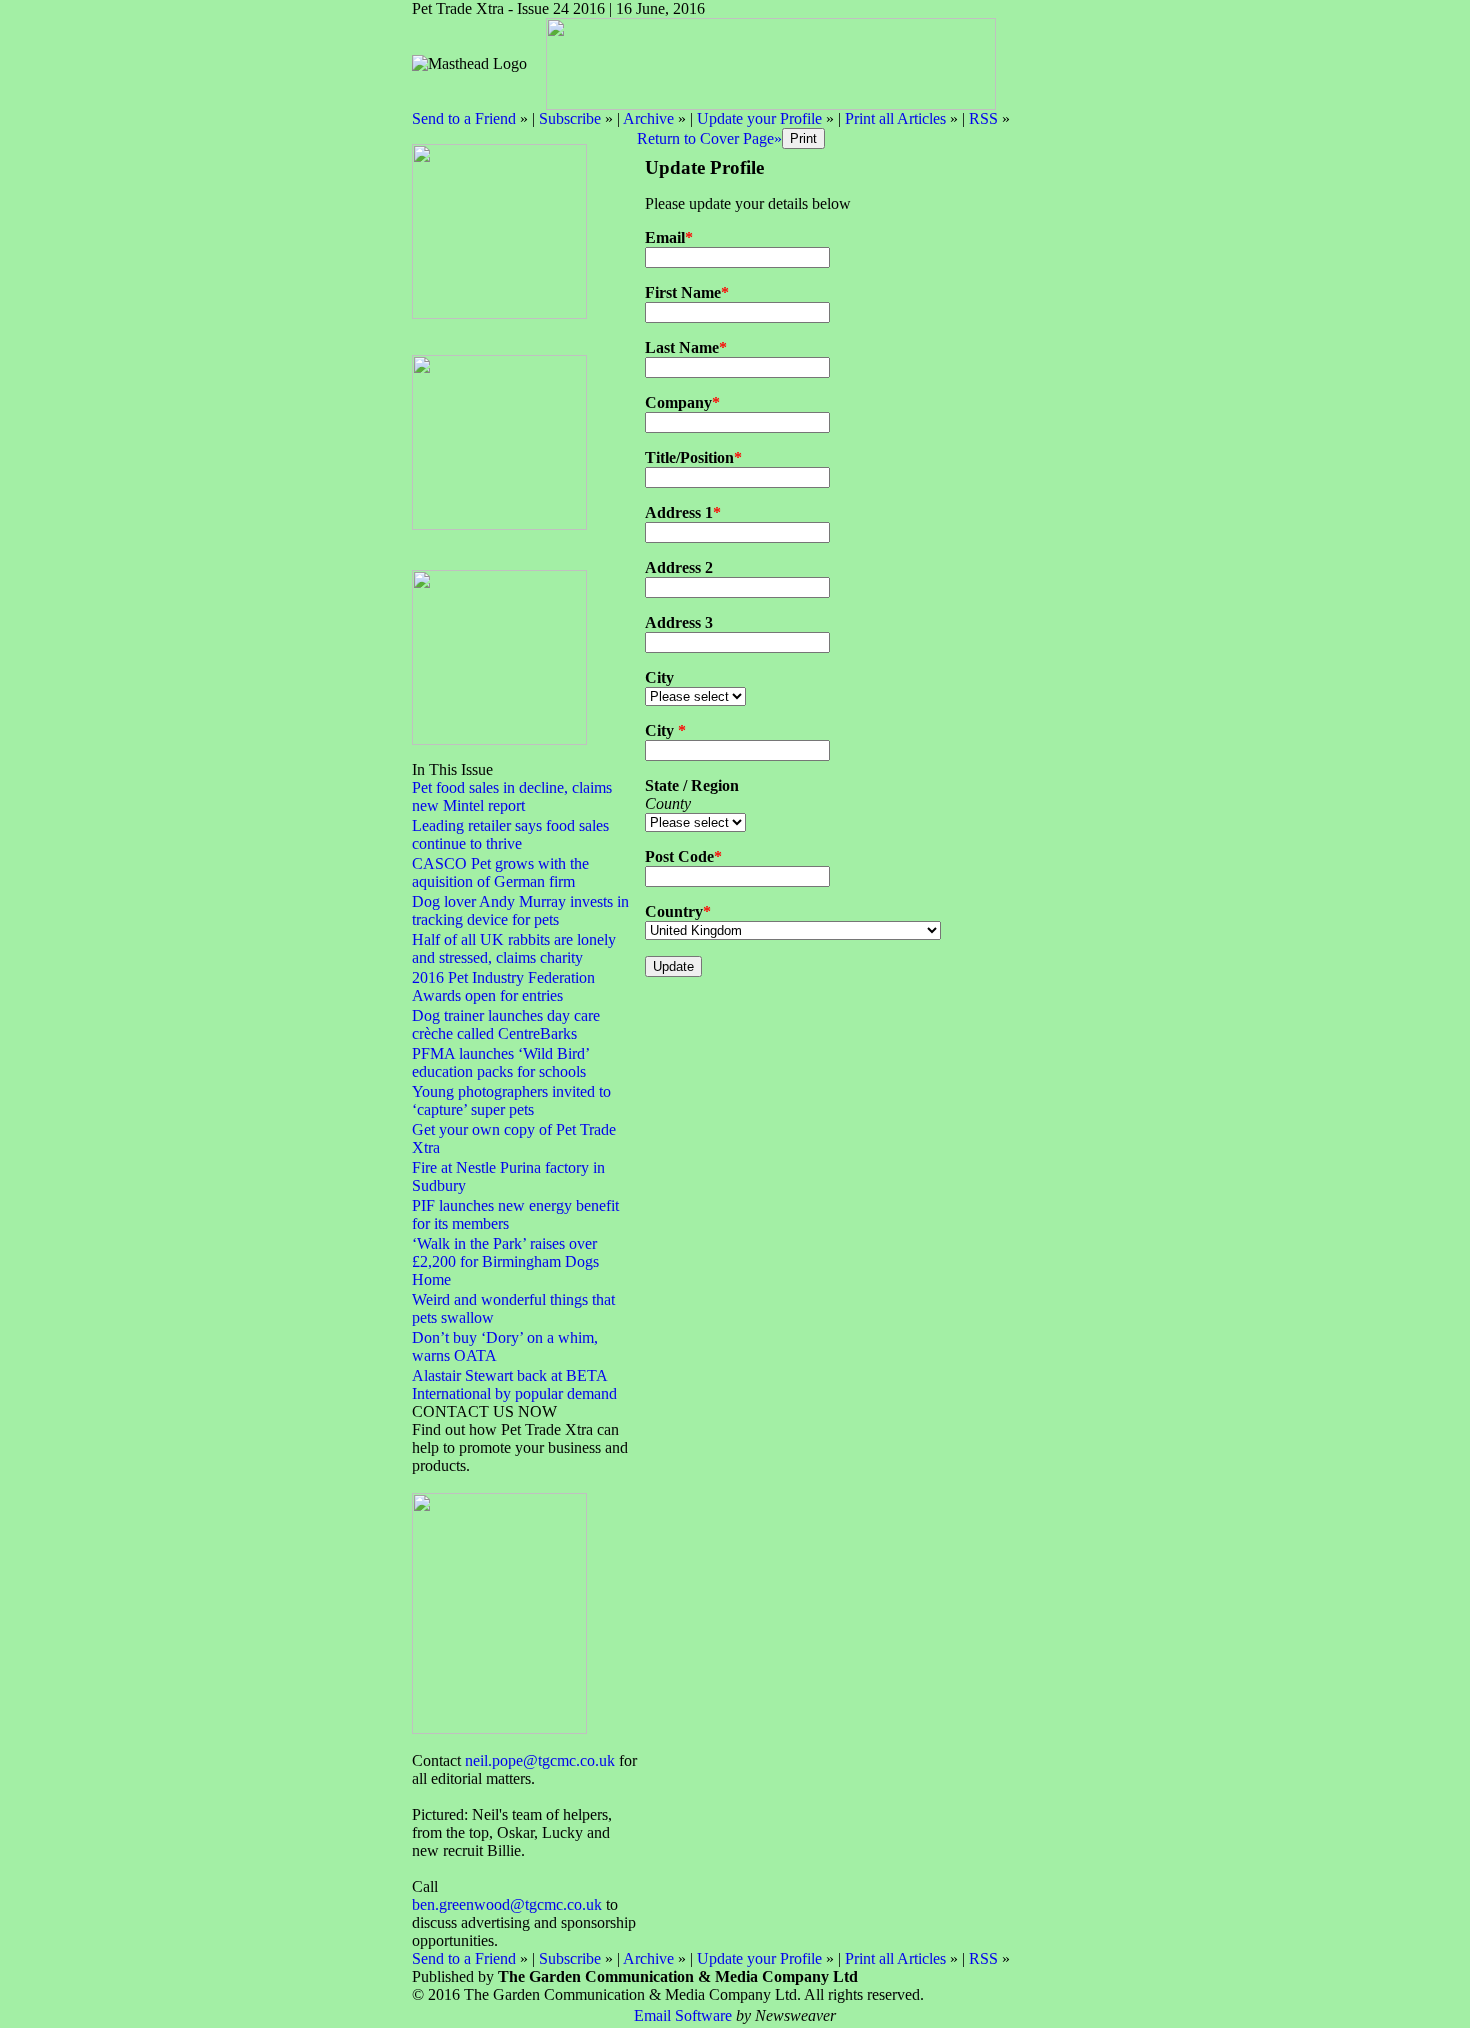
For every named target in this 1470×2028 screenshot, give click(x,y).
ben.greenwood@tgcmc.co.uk (507, 1904)
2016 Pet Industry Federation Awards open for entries (503, 986)
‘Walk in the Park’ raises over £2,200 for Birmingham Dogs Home (505, 1261)
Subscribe (570, 118)
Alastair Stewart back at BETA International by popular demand (514, 1384)
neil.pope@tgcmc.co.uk (540, 1760)
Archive (648, 118)
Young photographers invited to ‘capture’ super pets (511, 1100)
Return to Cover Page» (709, 138)
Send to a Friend (464, 118)
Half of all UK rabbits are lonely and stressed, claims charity (514, 948)
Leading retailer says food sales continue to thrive (510, 834)
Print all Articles (895, 118)
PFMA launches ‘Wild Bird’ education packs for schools (500, 1062)
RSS (983, 118)
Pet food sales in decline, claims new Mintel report (512, 796)
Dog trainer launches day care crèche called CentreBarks (506, 1024)
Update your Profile (759, 118)
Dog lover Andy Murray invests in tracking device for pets (520, 910)
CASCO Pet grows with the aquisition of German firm (500, 872)
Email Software (683, 2015)
